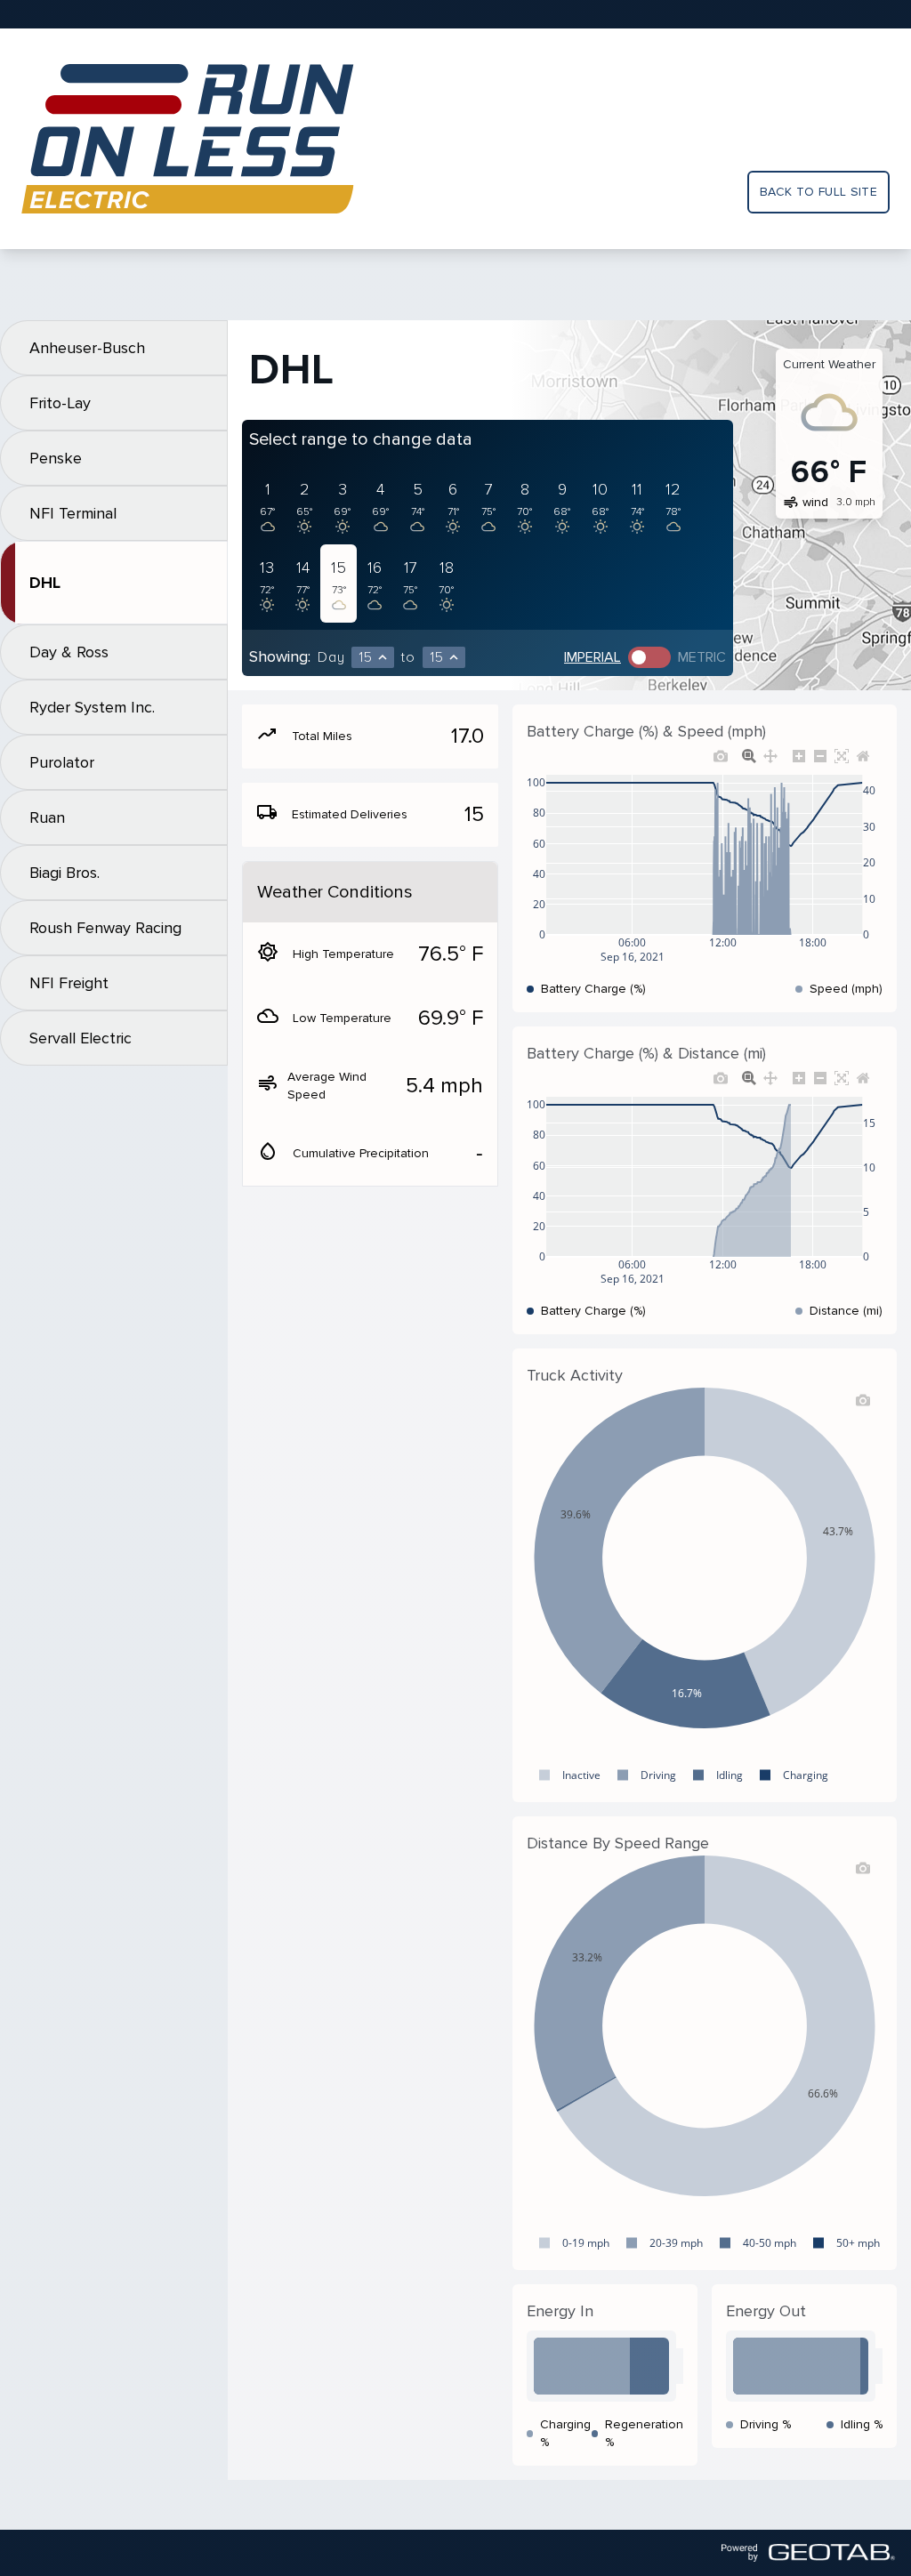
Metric (702, 657)
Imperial (593, 657)
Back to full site (818, 192)
